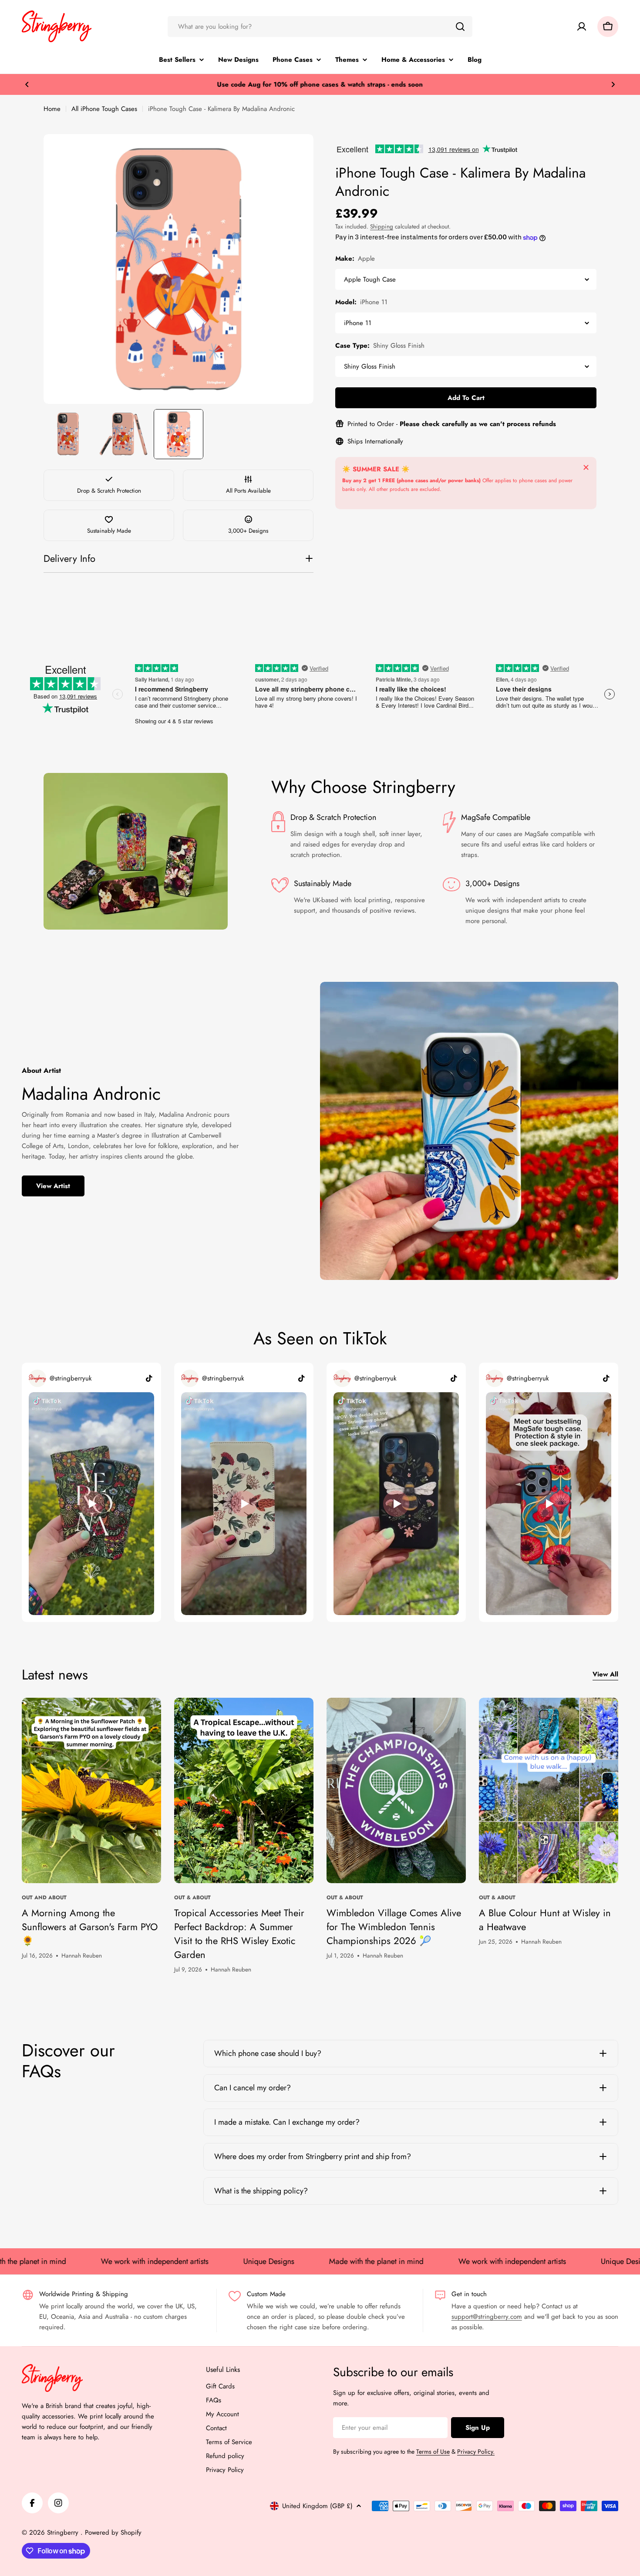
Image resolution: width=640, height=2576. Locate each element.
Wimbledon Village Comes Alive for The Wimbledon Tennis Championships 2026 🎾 (394, 1927)
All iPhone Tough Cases (104, 109)
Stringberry (64, 2532)
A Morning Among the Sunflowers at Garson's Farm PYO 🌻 (90, 1927)
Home (52, 109)
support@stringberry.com (487, 2317)
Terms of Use (433, 2452)
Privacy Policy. (476, 2452)
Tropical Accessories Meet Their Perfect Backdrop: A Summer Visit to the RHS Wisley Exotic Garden (239, 1934)
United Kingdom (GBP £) (317, 2506)
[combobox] (320, 27)
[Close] (586, 467)
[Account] (582, 27)
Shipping (382, 227)
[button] (27, 84)
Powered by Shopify (113, 2532)
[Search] (460, 27)
